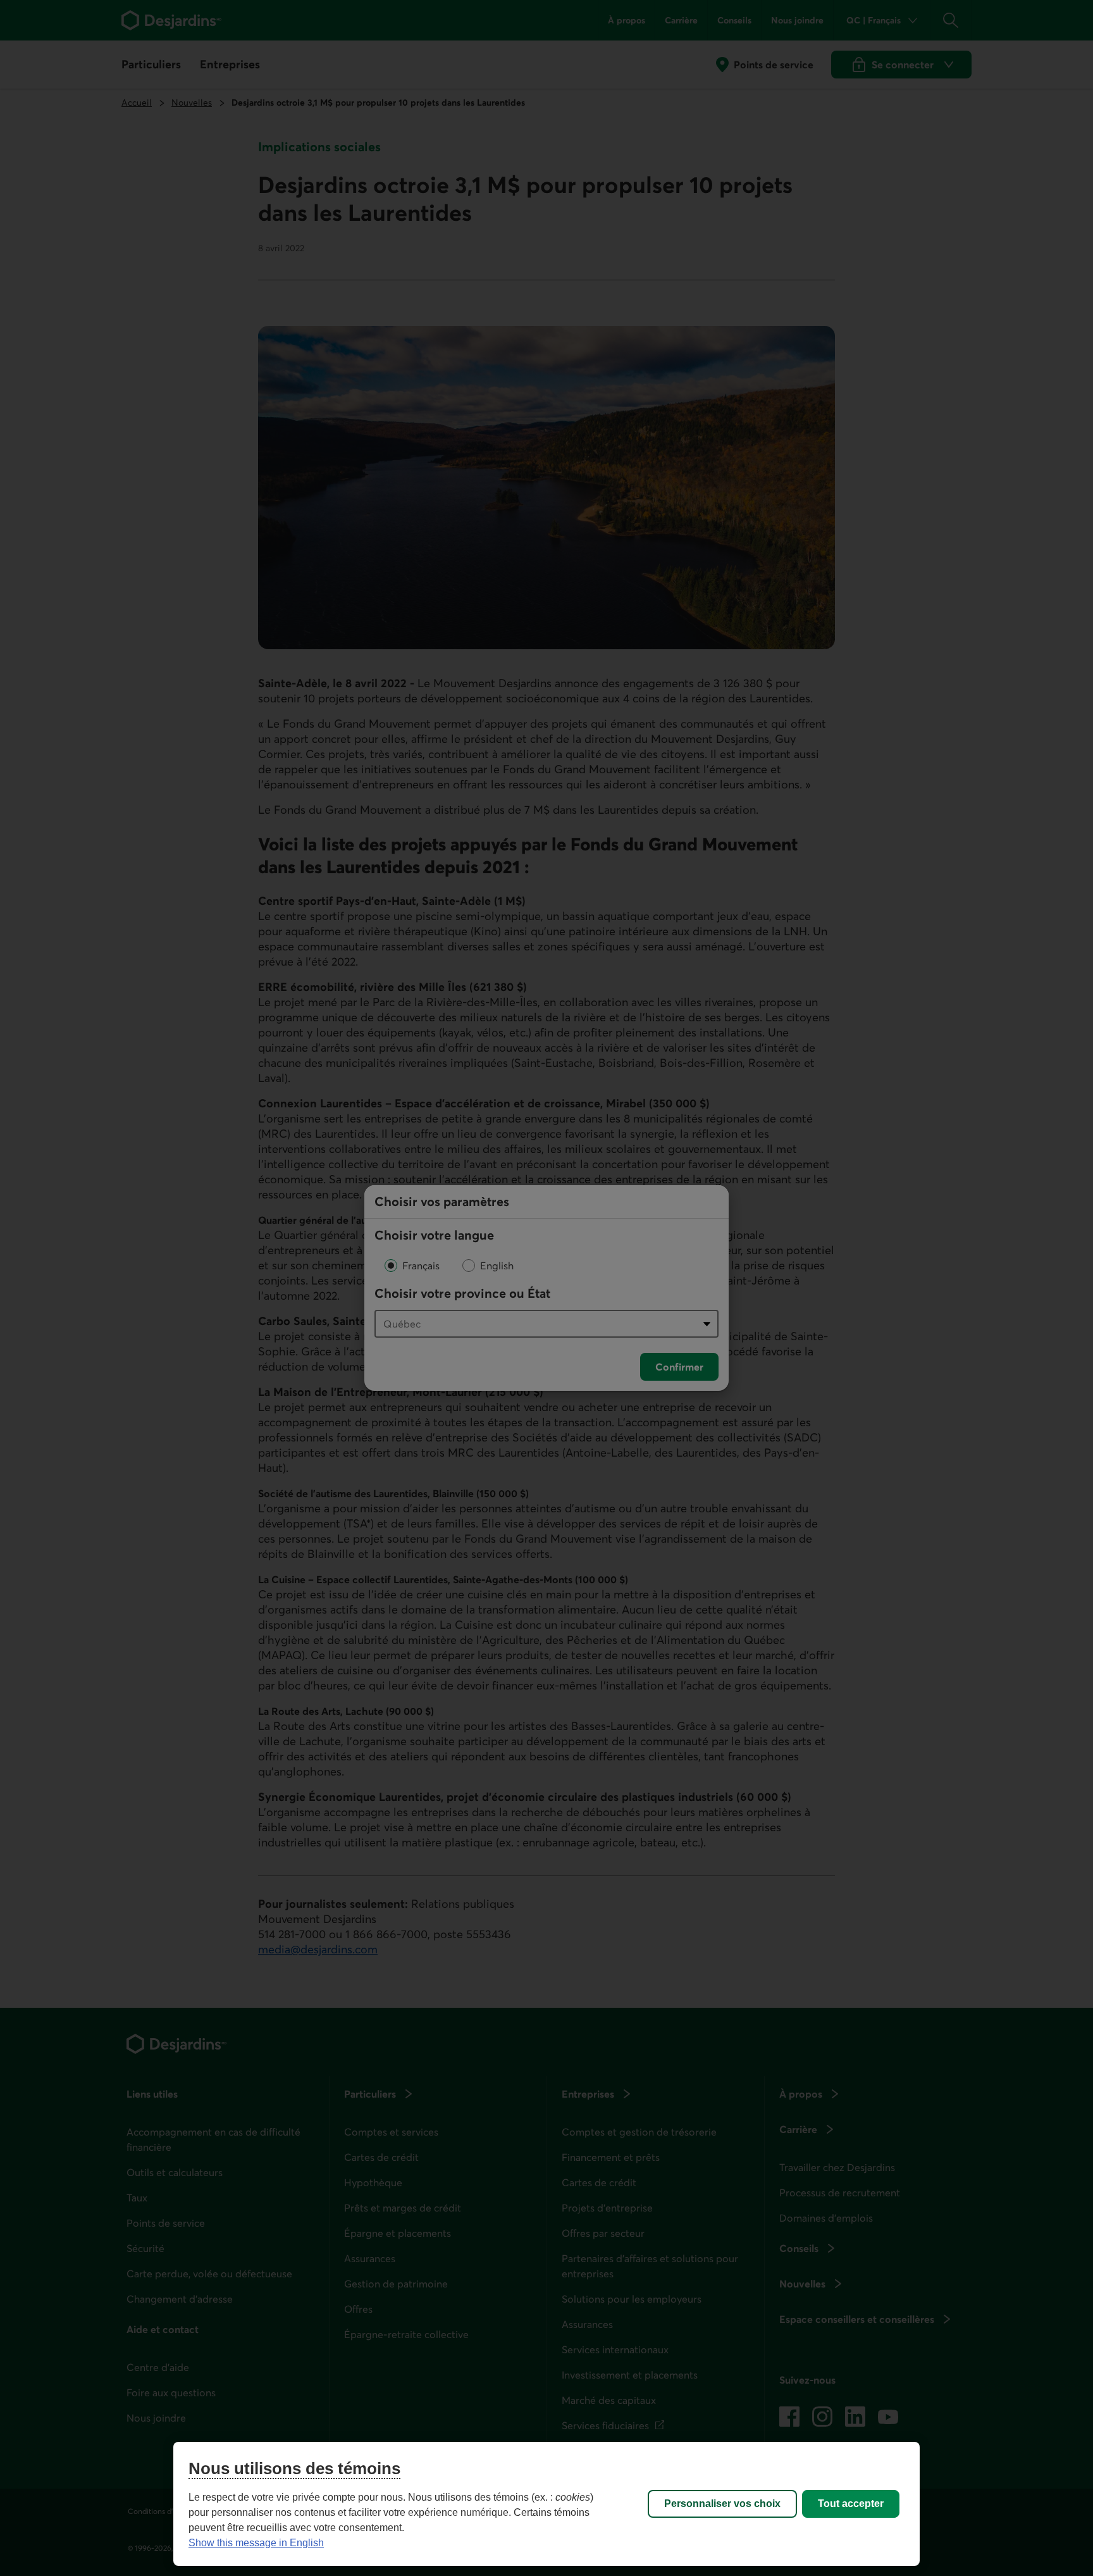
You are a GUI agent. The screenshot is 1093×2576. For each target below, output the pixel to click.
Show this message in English (256, 2543)
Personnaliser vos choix (722, 2504)
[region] (546, 2504)
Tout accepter (851, 2504)
